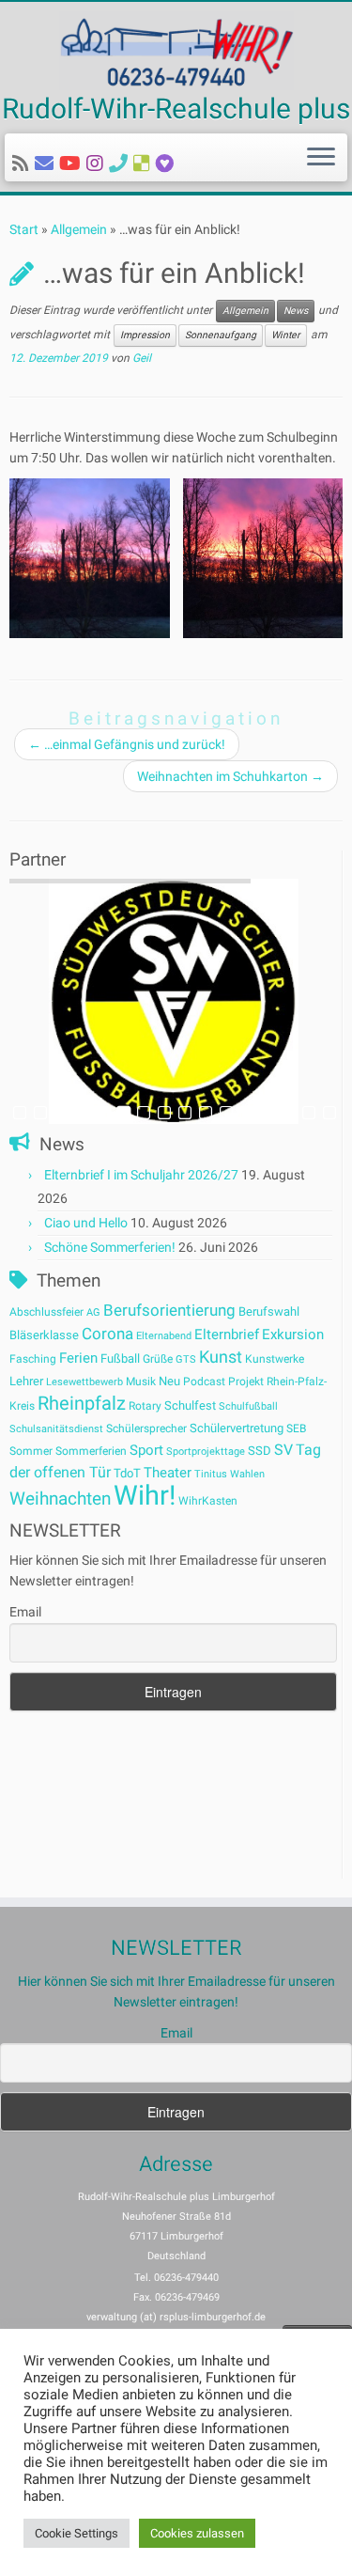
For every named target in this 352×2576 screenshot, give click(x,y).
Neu (169, 1381)
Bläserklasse (44, 1335)
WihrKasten (208, 1501)
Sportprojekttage (206, 1452)
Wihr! (145, 1495)
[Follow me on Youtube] (73, 164)
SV (283, 1450)
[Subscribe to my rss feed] (23, 164)
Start (24, 229)
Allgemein (79, 229)
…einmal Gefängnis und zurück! (127, 744)
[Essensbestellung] (145, 164)
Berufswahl (269, 1311)
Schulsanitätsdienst (56, 1429)
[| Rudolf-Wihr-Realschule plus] (176, 51)
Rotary (145, 1406)
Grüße (158, 1359)
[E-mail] (47, 164)
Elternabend (164, 1336)
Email (25, 1612)
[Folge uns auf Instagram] (98, 164)
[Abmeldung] (168, 164)
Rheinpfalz (82, 1403)
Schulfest (190, 1405)
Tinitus (211, 1474)
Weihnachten (60, 1499)
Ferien (78, 1358)
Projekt (246, 1382)
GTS (186, 1359)
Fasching (33, 1359)
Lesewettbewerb (84, 1382)
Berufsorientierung (169, 1310)
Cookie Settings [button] (77, 2533)
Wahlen (247, 1474)
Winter (286, 335)
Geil (142, 358)
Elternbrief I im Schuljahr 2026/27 (141, 1175)
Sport (146, 1450)
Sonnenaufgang (221, 335)
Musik (141, 1382)
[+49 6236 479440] (121, 164)
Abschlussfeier (46, 1312)
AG (93, 1312)
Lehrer (26, 1381)
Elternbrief (227, 1335)
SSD (260, 1451)
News (296, 311)
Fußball (120, 1358)
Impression (145, 335)
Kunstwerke (275, 1359)
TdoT (127, 1473)
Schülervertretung (237, 1428)
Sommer (31, 1451)
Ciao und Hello (86, 1223)
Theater (168, 1473)
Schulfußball (248, 1406)
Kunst (221, 1357)
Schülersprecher (146, 1429)
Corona (107, 1334)
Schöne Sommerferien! (110, 1247)
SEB (296, 1429)
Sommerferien (91, 1451)
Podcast (204, 1382)
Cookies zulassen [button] (197, 2533)
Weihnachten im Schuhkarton (230, 776)
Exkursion (293, 1335)
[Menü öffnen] (321, 158)
